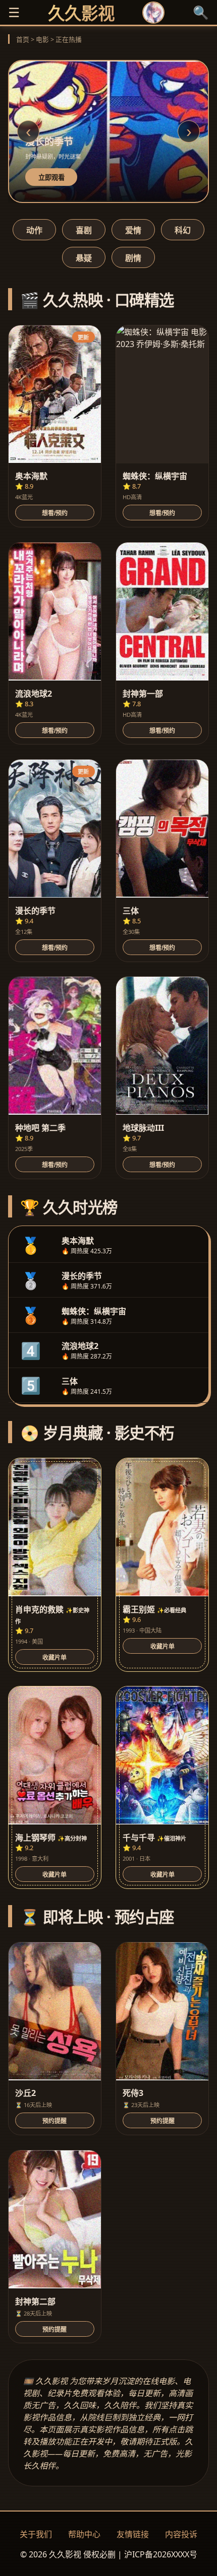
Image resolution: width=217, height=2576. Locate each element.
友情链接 (133, 2534)
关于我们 (36, 2534)
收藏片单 (55, 1658)
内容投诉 (181, 2534)
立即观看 (51, 178)
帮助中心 (84, 2534)
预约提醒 (55, 2121)
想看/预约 (55, 513)
